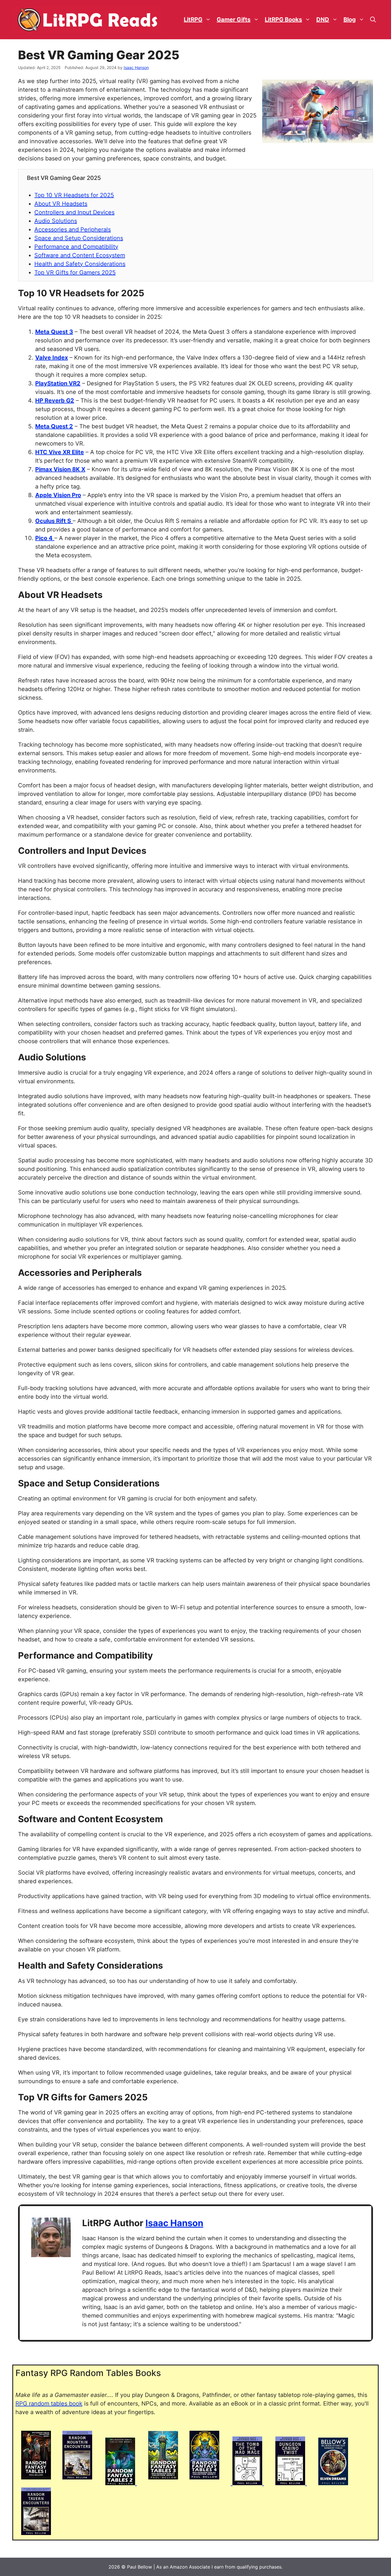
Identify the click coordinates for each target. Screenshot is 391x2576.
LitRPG (193, 19)
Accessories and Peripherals (73, 229)
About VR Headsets (61, 204)
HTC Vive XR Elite (60, 452)
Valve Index (52, 358)
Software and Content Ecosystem (80, 255)
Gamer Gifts (234, 19)
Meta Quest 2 (54, 426)
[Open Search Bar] (373, 20)
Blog (350, 19)
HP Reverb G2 (55, 401)
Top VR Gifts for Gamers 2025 (75, 272)
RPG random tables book (49, 2404)
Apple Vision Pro (58, 495)
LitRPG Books (283, 19)
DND (323, 19)
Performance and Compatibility (76, 247)
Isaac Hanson (174, 2223)
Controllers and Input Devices (74, 212)
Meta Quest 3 (54, 332)
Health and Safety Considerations (80, 264)
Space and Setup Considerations (79, 238)
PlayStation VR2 (58, 383)
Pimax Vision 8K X (60, 469)
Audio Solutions (56, 221)
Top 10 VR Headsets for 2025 (74, 195)
